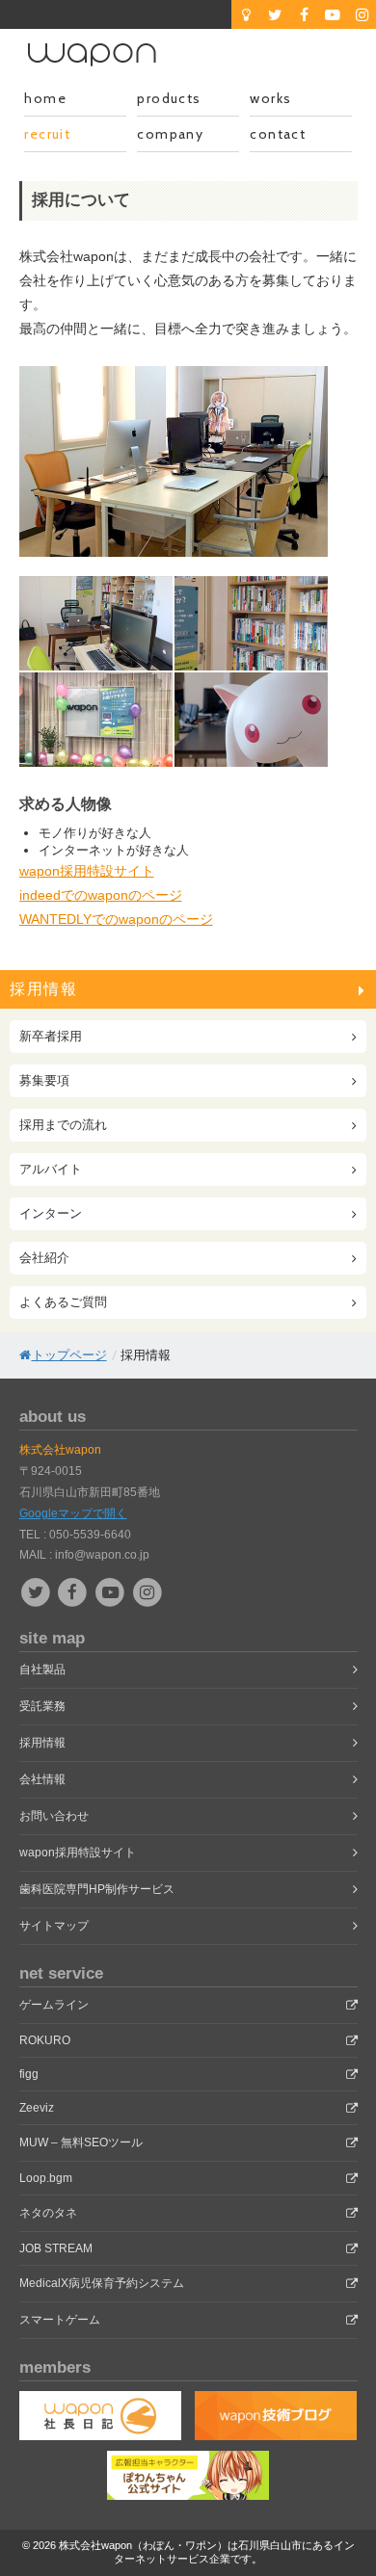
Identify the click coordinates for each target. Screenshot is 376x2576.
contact (278, 134)
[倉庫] (246, 14)
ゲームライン (54, 2005)
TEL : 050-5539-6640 (75, 1535)
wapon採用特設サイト (87, 871)
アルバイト (51, 1169)
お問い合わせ (54, 1816)
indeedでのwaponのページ (101, 895)
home (45, 98)
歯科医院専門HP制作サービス (97, 1889)
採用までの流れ (63, 1125)
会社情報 (42, 1779)
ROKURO (45, 2040)
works (270, 98)
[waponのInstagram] (362, 14)
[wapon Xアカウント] (38, 1592)
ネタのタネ (48, 2213)
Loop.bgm (46, 2178)
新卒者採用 (51, 1036)
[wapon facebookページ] (75, 1592)
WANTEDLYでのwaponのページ (116, 919)
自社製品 (42, 1669)
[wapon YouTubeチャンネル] (112, 1592)
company (170, 134)
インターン (51, 1213)
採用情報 (43, 989)
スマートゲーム (60, 2320)
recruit (47, 134)
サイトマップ (54, 1926)
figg (29, 2074)
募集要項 (44, 1080)
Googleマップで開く (73, 1513)
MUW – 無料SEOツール (81, 2142)
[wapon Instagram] (147, 1592)
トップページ (69, 1355)
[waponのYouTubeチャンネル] (333, 14)
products (169, 98)
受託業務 (42, 1706)
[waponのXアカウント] (275, 14)
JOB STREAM (56, 2248)
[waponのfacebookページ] (304, 14)
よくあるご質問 (63, 1302)
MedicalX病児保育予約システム (102, 2283)
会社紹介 (44, 1258)
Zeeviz (37, 2108)
